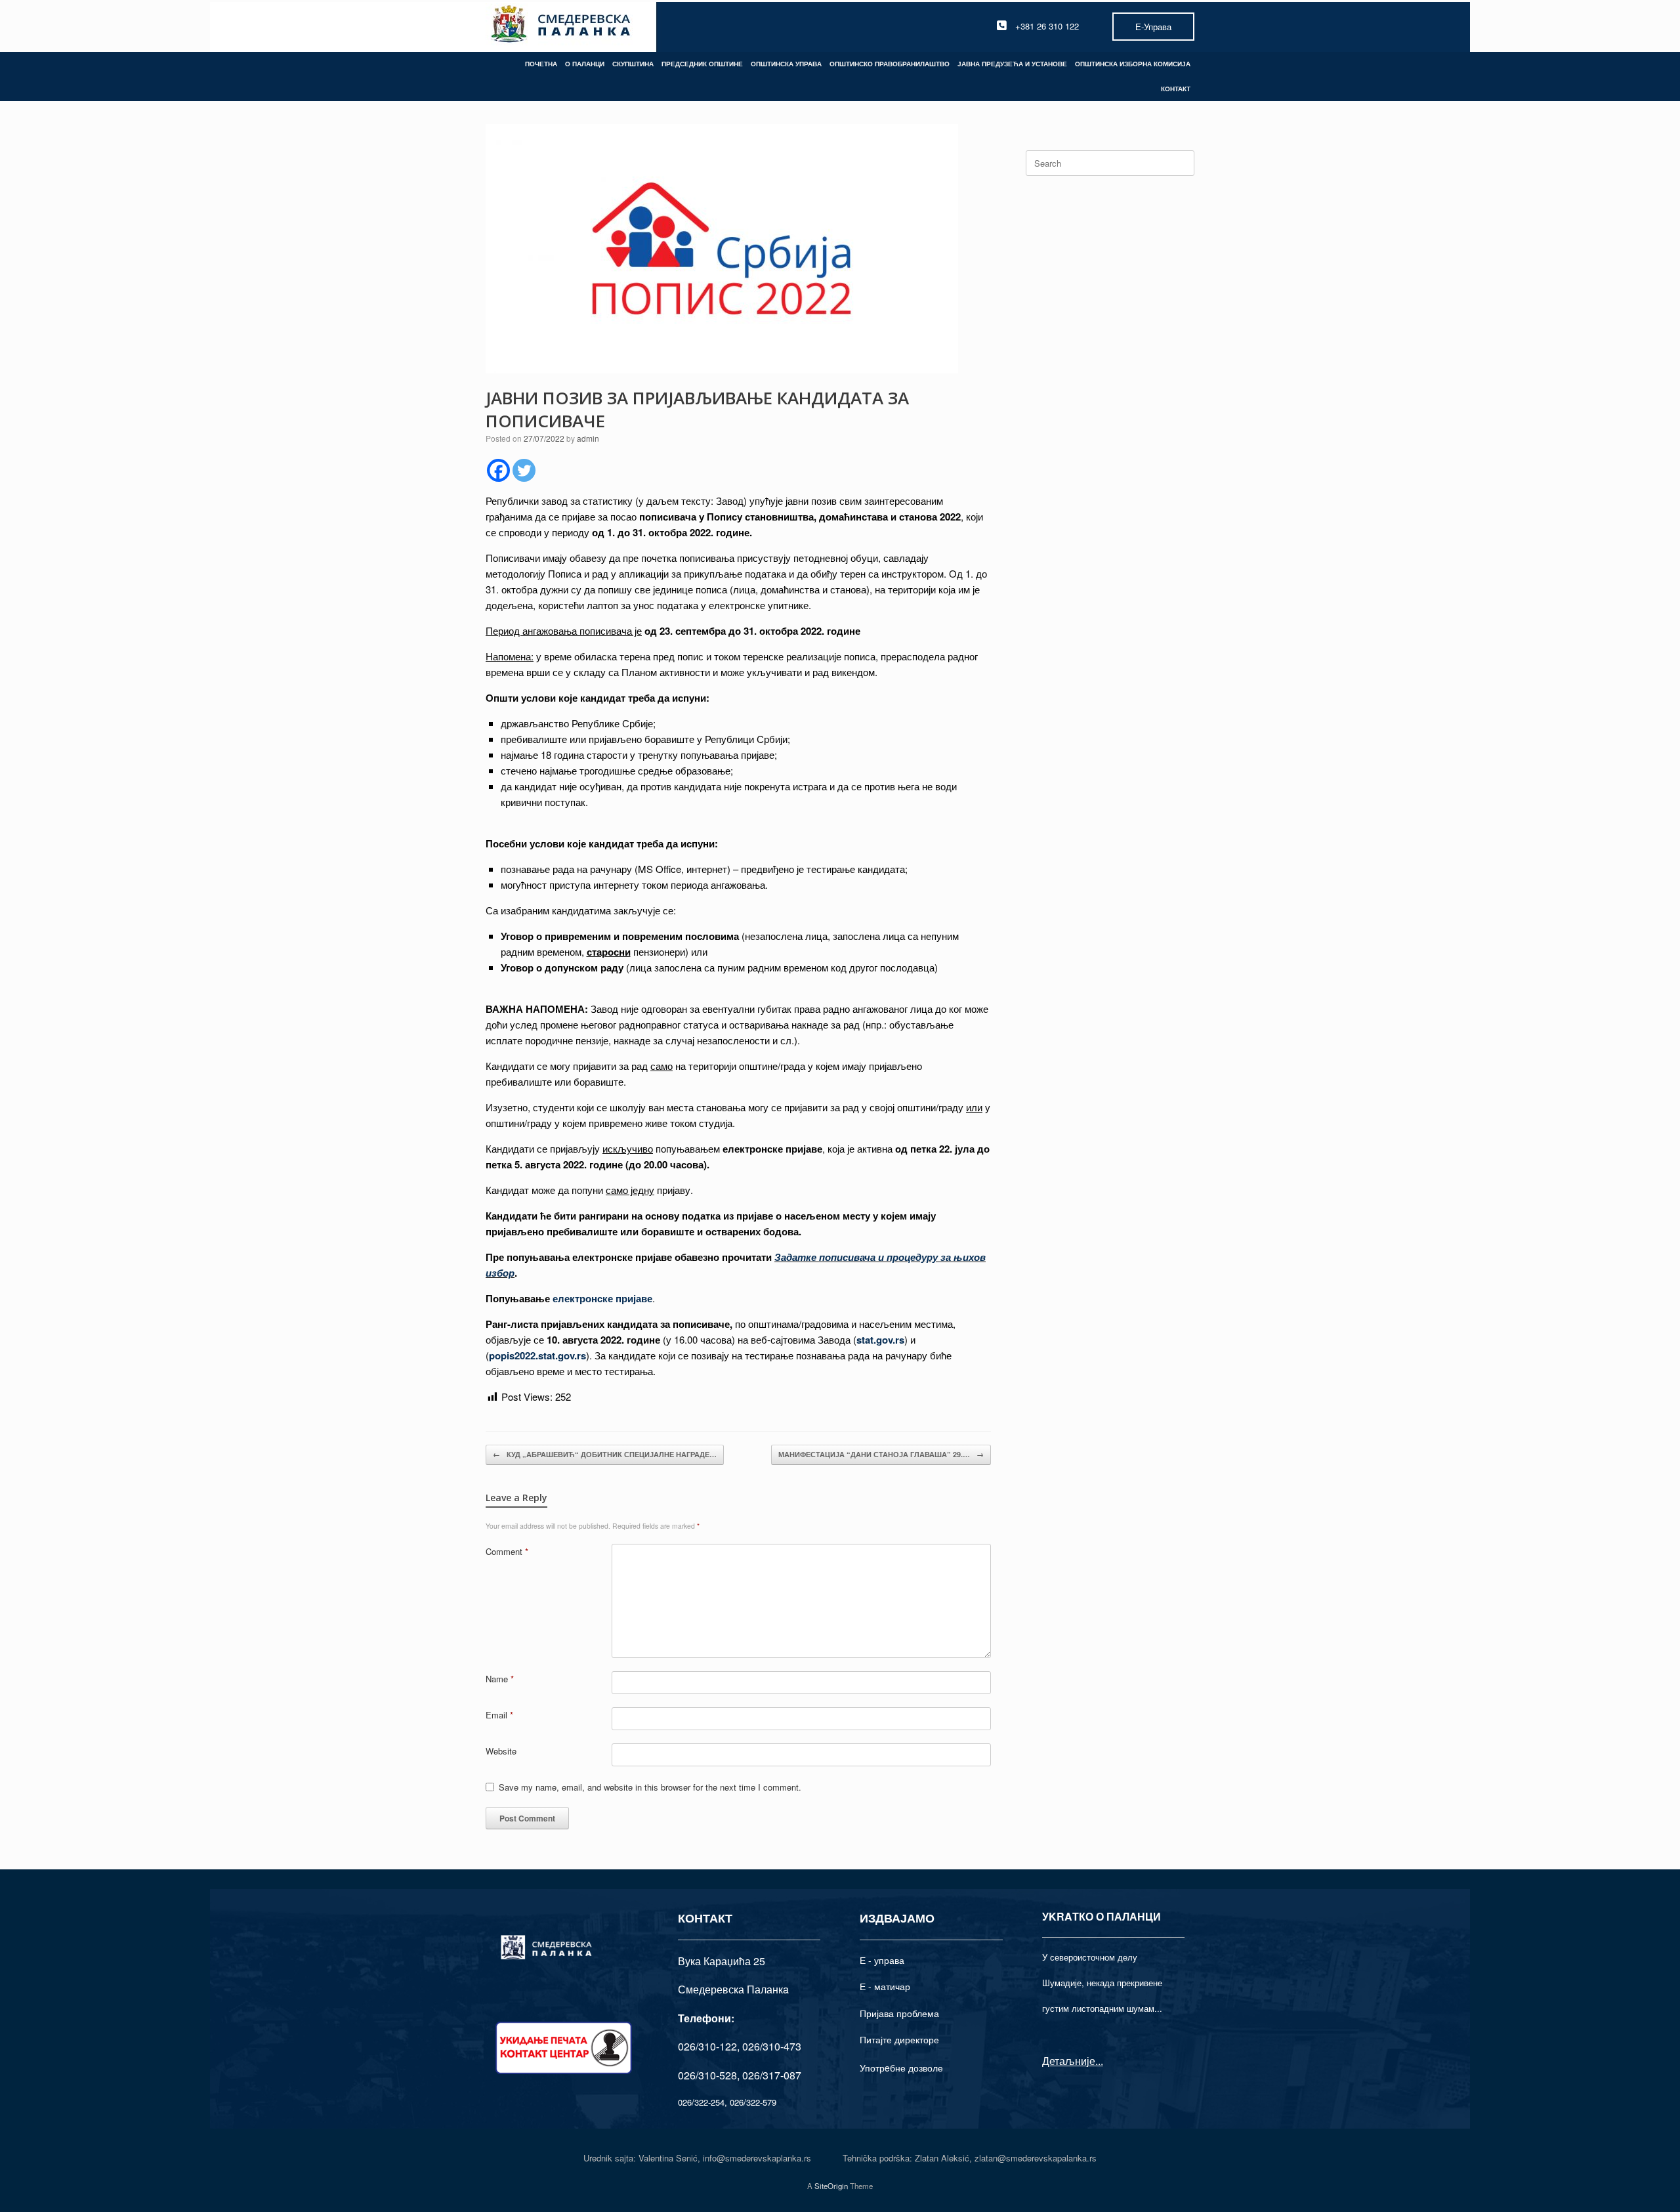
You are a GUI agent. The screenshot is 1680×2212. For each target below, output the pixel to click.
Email (499, 1715)
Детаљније (1069, 2061)
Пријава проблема (899, 2013)
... (1099, 2061)
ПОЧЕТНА (541, 64)
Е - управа (882, 1960)
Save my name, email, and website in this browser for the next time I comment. (650, 1787)
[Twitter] (524, 470)
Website (501, 1751)
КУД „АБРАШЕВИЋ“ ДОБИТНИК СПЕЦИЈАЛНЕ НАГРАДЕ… (605, 1454)
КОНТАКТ (1176, 89)
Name (500, 1679)
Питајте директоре (899, 2039)
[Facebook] (498, 470)
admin (588, 438)
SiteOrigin (831, 2186)
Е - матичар (885, 1986)
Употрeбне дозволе (901, 2068)
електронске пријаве (601, 1298)
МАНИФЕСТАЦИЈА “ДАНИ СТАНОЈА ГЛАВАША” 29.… (881, 1454)
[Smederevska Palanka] (561, 26)
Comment (507, 1551)
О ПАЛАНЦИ (585, 64)
